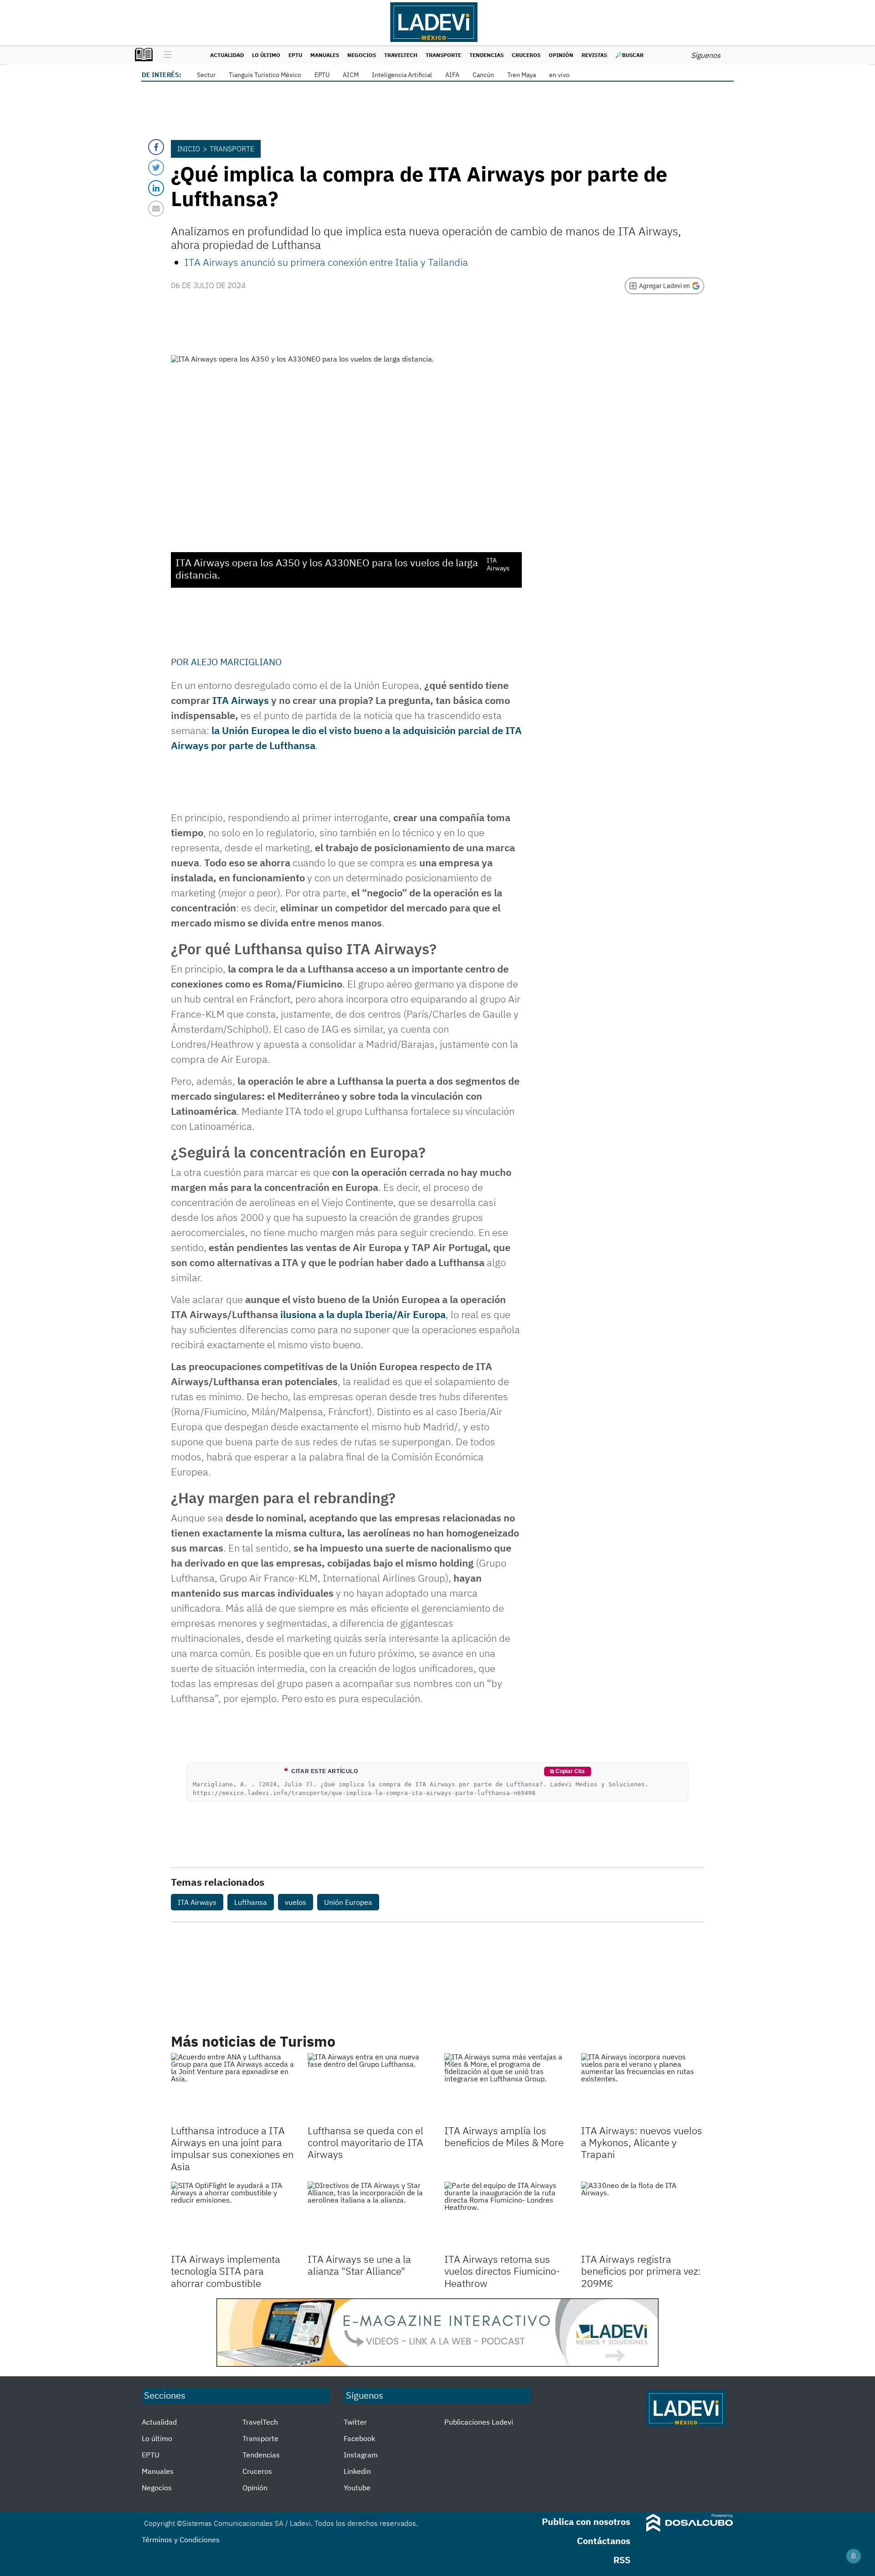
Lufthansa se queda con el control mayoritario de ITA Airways (365, 2142)
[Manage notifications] (854, 2556)
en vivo (559, 75)
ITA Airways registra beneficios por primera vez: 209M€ (641, 2271)
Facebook (359, 2438)
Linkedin (357, 2471)
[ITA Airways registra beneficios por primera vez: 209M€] (643, 2216)
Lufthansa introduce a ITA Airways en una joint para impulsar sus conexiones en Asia (232, 2148)
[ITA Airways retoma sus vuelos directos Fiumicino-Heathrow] (506, 2216)
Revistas (594, 55)
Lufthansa (251, 1902)
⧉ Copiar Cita (567, 1771)
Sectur (206, 75)
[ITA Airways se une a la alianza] (369, 2216)
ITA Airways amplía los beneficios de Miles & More (504, 2136)
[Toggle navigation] (165, 55)
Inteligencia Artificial (402, 75)
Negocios (362, 55)
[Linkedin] (156, 188)
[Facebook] (156, 147)
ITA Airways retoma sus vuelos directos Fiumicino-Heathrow (502, 2271)
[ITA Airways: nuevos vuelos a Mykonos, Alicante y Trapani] (643, 2088)
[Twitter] (156, 168)
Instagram (361, 2455)
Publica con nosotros (586, 2522)
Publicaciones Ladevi (479, 2422)
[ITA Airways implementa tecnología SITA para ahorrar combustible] (232, 2216)
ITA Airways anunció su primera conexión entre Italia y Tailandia (326, 262)
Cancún (483, 75)
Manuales (325, 55)
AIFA (452, 75)
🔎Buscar (629, 55)
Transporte (443, 55)
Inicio (189, 149)
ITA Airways (241, 700)
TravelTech (401, 55)
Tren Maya (522, 75)
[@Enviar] (156, 209)
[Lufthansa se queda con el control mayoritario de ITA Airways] (369, 2088)
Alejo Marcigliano (236, 662)
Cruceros (526, 55)
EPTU (295, 55)
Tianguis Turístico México (265, 75)
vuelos (296, 1902)
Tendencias (486, 55)
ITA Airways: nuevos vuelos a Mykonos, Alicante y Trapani (642, 2142)
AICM (351, 75)
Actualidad (227, 55)
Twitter (355, 2422)
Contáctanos (604, 2541)
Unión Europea (348, 1902)
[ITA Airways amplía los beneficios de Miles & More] (506, 2088)
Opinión (561, 55)
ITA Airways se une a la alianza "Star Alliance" (359, 2265)
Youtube (357, 2488)
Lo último (266, 55)
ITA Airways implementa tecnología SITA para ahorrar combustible (226, 2271)
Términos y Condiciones (181, 2540)
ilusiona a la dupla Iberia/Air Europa (362, 1314)
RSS (622, 2560)
